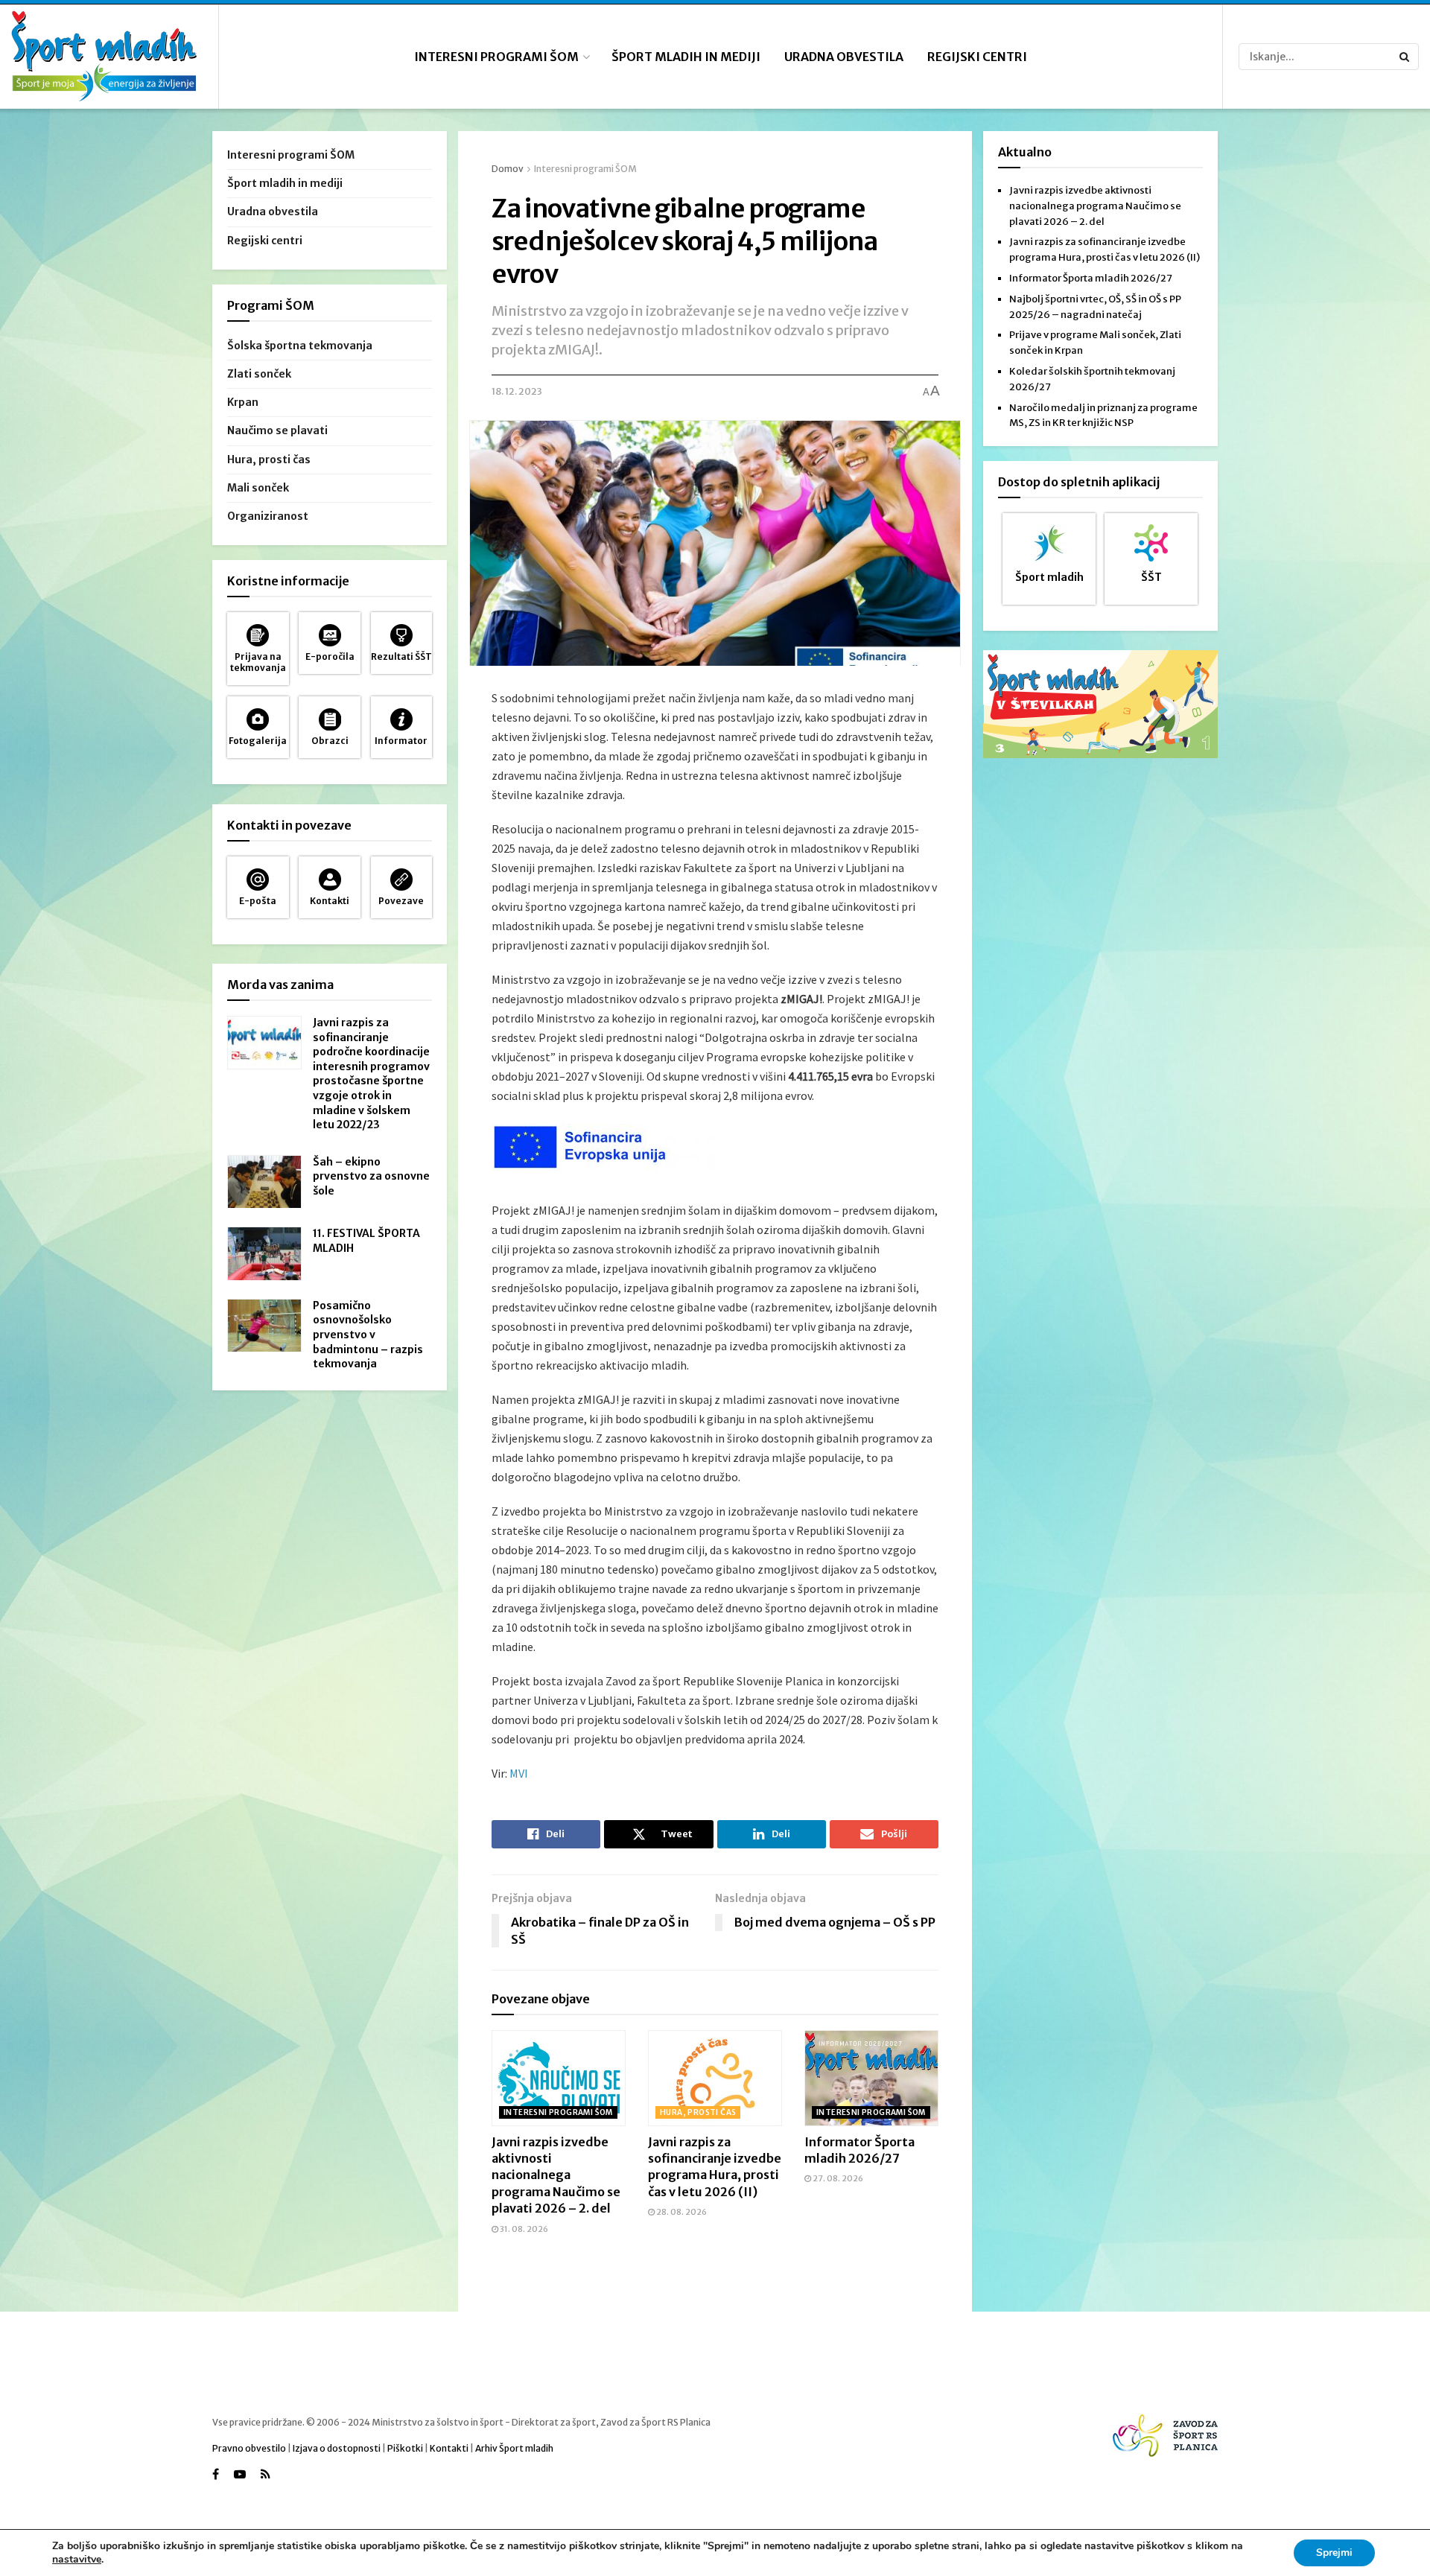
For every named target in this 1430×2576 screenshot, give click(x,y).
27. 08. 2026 (837, 2178)
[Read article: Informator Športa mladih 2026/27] (871, 2078)
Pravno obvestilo (249, 2448)
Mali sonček (258, 488)
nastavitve (77, 2560)
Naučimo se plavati (277, 430)
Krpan (243, 402)
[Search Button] (1405, 57)
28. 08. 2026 (681, 2212)
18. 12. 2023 (517, 391)
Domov (508, 169)
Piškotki (405, 2448)
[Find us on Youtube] (240, 2474)
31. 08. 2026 (523, 2229)
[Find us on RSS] (266, 2474)
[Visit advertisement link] (1100, 704)
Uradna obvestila (844, 57)
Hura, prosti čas (698, 2112)
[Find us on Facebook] (216, 2474)
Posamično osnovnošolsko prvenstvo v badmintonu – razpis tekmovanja (368, 1335)
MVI (519, 1773)
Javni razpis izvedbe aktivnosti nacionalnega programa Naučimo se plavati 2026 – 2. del (556, 2175)
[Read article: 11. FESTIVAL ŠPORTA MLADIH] (264, 1253)
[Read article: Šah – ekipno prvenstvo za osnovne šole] (264, 1182)
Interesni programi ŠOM (496, 57)
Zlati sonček (259, 374)
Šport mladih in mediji (686, 57)
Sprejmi (1334, 2553)
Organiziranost (268, 516)
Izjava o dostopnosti (337, 2448)
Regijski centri (977, 57)
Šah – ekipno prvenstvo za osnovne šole (371, 1176)
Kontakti (449, 2448)
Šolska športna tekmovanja (300, 346)
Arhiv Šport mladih (514, 2448)
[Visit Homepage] (104, 57)
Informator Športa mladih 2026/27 (1091, 278)
